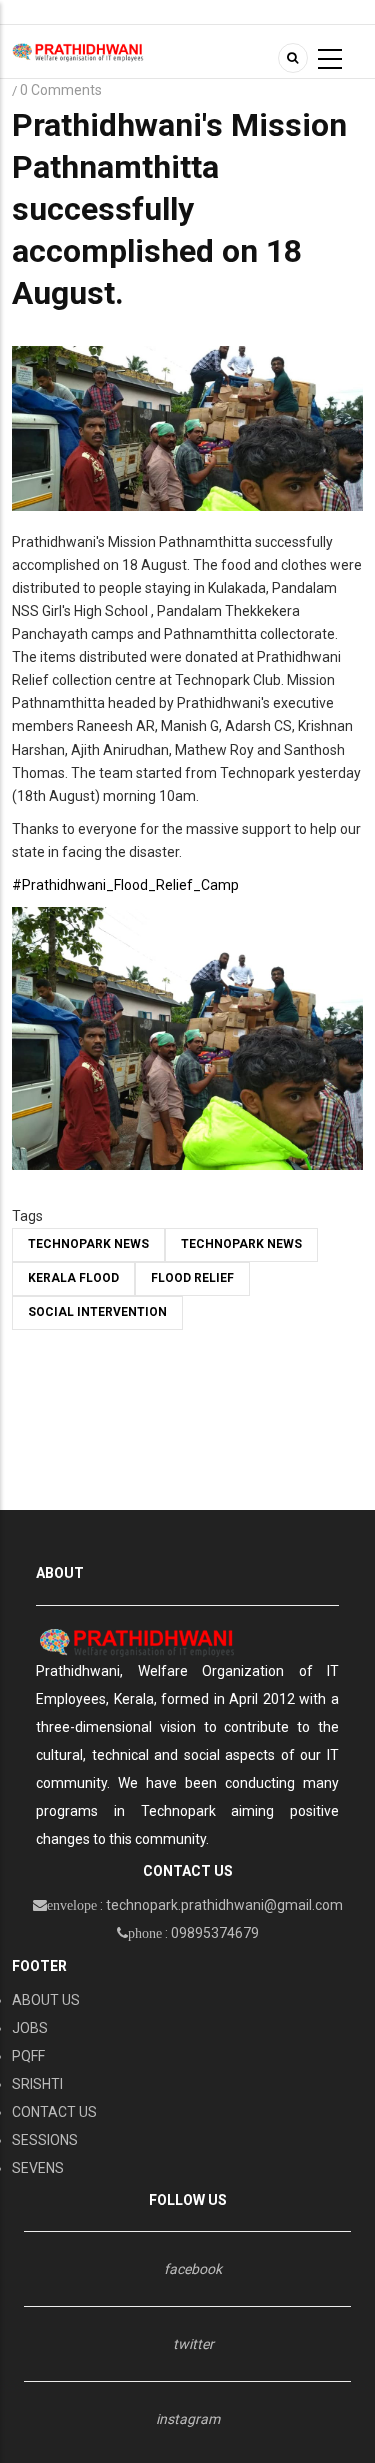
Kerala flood (73, 1278)
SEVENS (38, 2168)
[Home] (78, 51)
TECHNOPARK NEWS (88, 1244)
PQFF (28, 2056)
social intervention (97, 1312)
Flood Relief (192, 1278)
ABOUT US (46, 2000)
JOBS (30, 2028)
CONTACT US (54, 2112)
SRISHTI (37, 2084)
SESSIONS (45, 2140)
